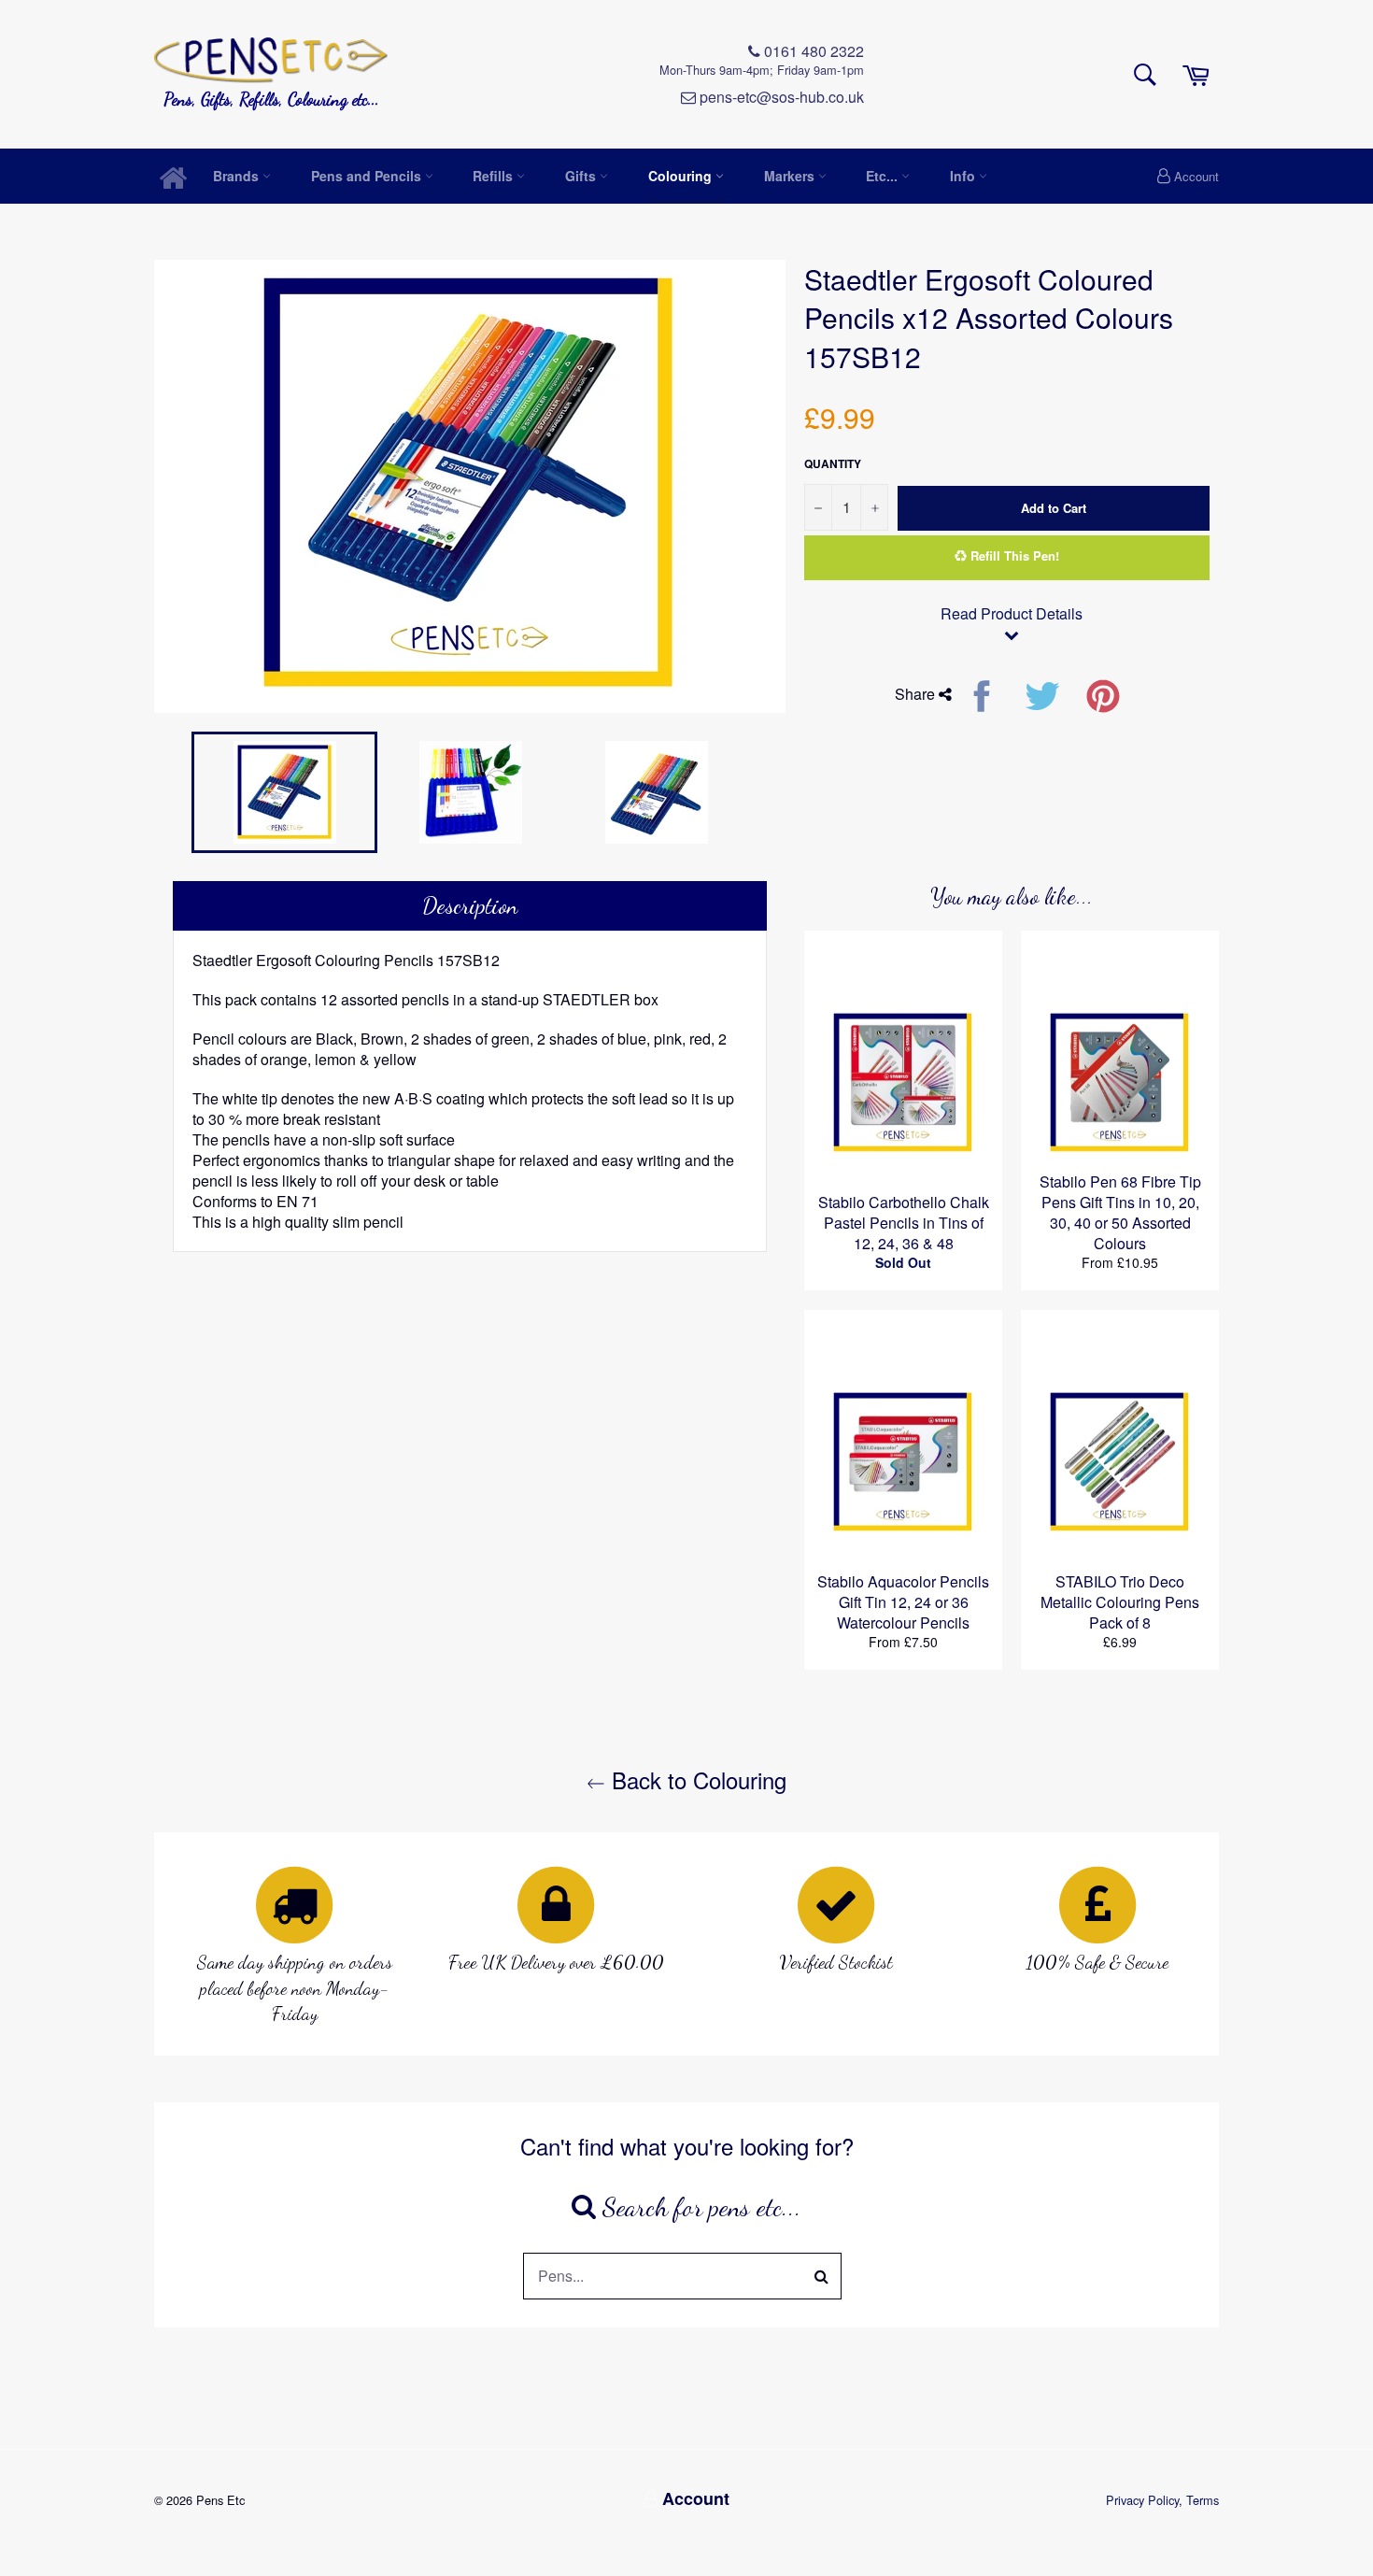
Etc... (884, 176)
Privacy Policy (1142, 2500)
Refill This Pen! (1013, 555)
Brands (238, 176)
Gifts (582, 176)
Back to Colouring (696, 1779)
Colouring (682, 176)
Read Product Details (1012, 614)
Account (1196, 176)
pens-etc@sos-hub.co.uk (780, 97)
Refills (495, 176)
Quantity (833, 464)
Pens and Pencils (368, 176)
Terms (1203, 2500)
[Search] (822, 2276)
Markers (791, 176)
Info (964, 176)
